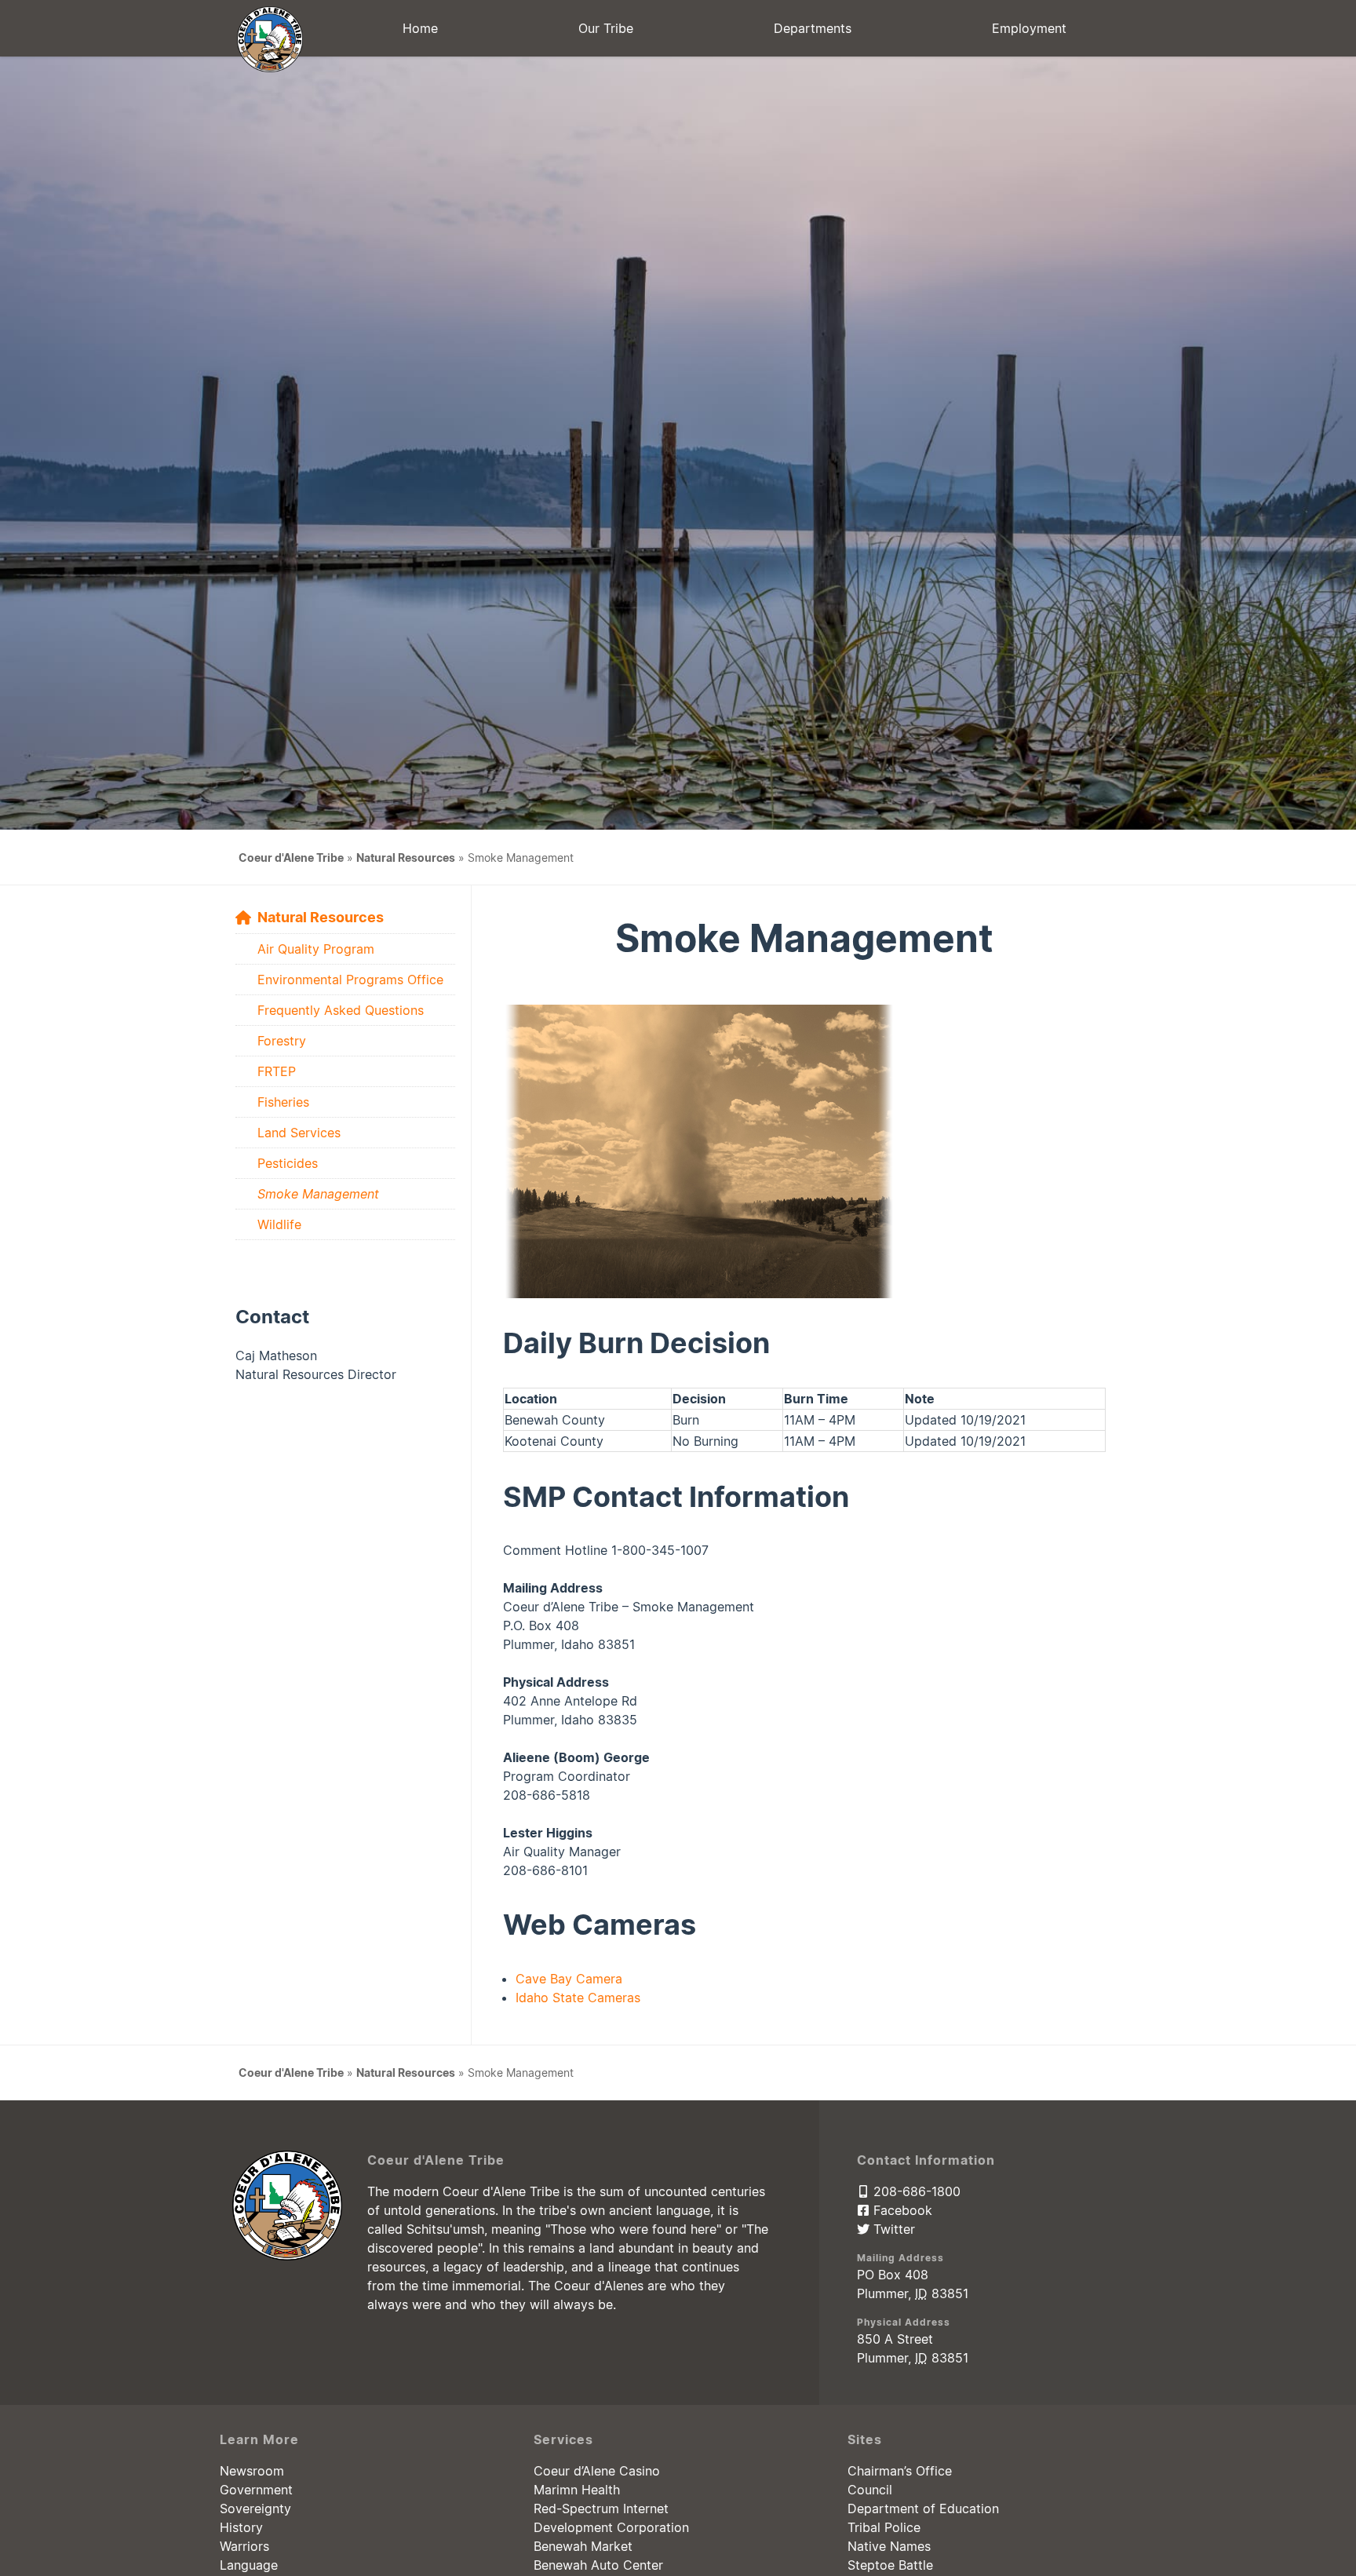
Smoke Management (318, 1194)
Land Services (299, 1133)
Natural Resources (406, 857)
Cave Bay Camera (569, 1979)
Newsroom (252, 2471)
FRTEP (277, 1071)
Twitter (892, 2229)
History (241, 2527)
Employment (1029, 28)
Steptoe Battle (890, 2565)
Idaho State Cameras (578, 1998)
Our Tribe (606, 28)
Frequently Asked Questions (341, 1010)
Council (870, 2490)
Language (249, 2565)
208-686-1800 (915, 2191)
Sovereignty (255, 2508)
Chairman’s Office (900, 2471)
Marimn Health (577, 2490)
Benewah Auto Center (598, 2565)
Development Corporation (611, 2527)
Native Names (889, 2546)
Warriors (244, 2546)
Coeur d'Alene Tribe (291, 857)
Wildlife (279, 1224)
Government (256, 2490)
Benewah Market (583, 2546)
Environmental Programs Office (350, 980)
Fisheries (283, 1102)
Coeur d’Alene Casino (597, 2471)
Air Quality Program (316, 949)
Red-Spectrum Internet (601, 2508)
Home (420, 28)
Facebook (901, 2210)
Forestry (282, 1041)
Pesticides (288, 1163)
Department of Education (923, 2508)
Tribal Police (884, 2527)
